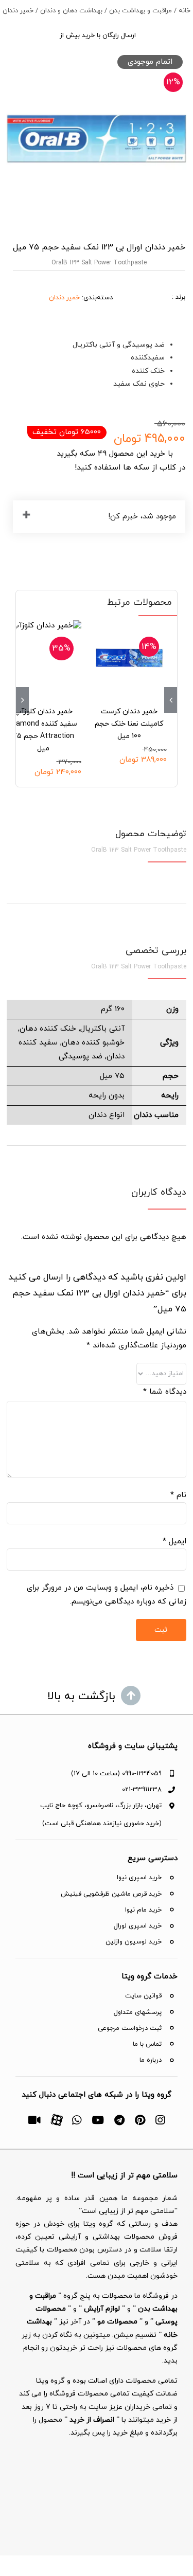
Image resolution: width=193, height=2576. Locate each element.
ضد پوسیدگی (81, 1057)
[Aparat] (56, 2119)
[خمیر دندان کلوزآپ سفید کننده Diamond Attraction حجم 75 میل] (43, 658)
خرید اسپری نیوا (139, 1878)
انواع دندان (107, 1115)
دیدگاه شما (164, 1392)
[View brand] (149, 283)
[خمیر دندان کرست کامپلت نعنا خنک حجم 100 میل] (129, 658)
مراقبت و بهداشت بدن (141, 11)
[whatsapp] (77, 2120)
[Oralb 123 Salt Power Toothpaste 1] (97, 139)
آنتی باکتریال (102, 1029)
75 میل (112, 1076)
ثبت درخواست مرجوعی (130, 2028)
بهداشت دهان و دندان (71, 11)
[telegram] (119, 2120)
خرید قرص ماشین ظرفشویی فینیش (111, 1894)
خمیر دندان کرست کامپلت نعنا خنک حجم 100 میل (129, 724)
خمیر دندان (18, 11)
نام (178, 1495)
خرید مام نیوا (143, 1910)
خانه (185, 11)
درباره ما (151, 2060)
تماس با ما (147, 2044)
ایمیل (174, 1542)
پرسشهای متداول (138, 2012)
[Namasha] (34, 2120)
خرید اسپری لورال (138, 1926)
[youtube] (98, 2120)
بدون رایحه (107, 1096)
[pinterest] (140, 2120)
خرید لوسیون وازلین (134, 1942)
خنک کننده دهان (48, 1029)
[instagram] (160, 2120)
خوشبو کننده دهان (93, 1043)
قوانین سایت (143, 1996)
